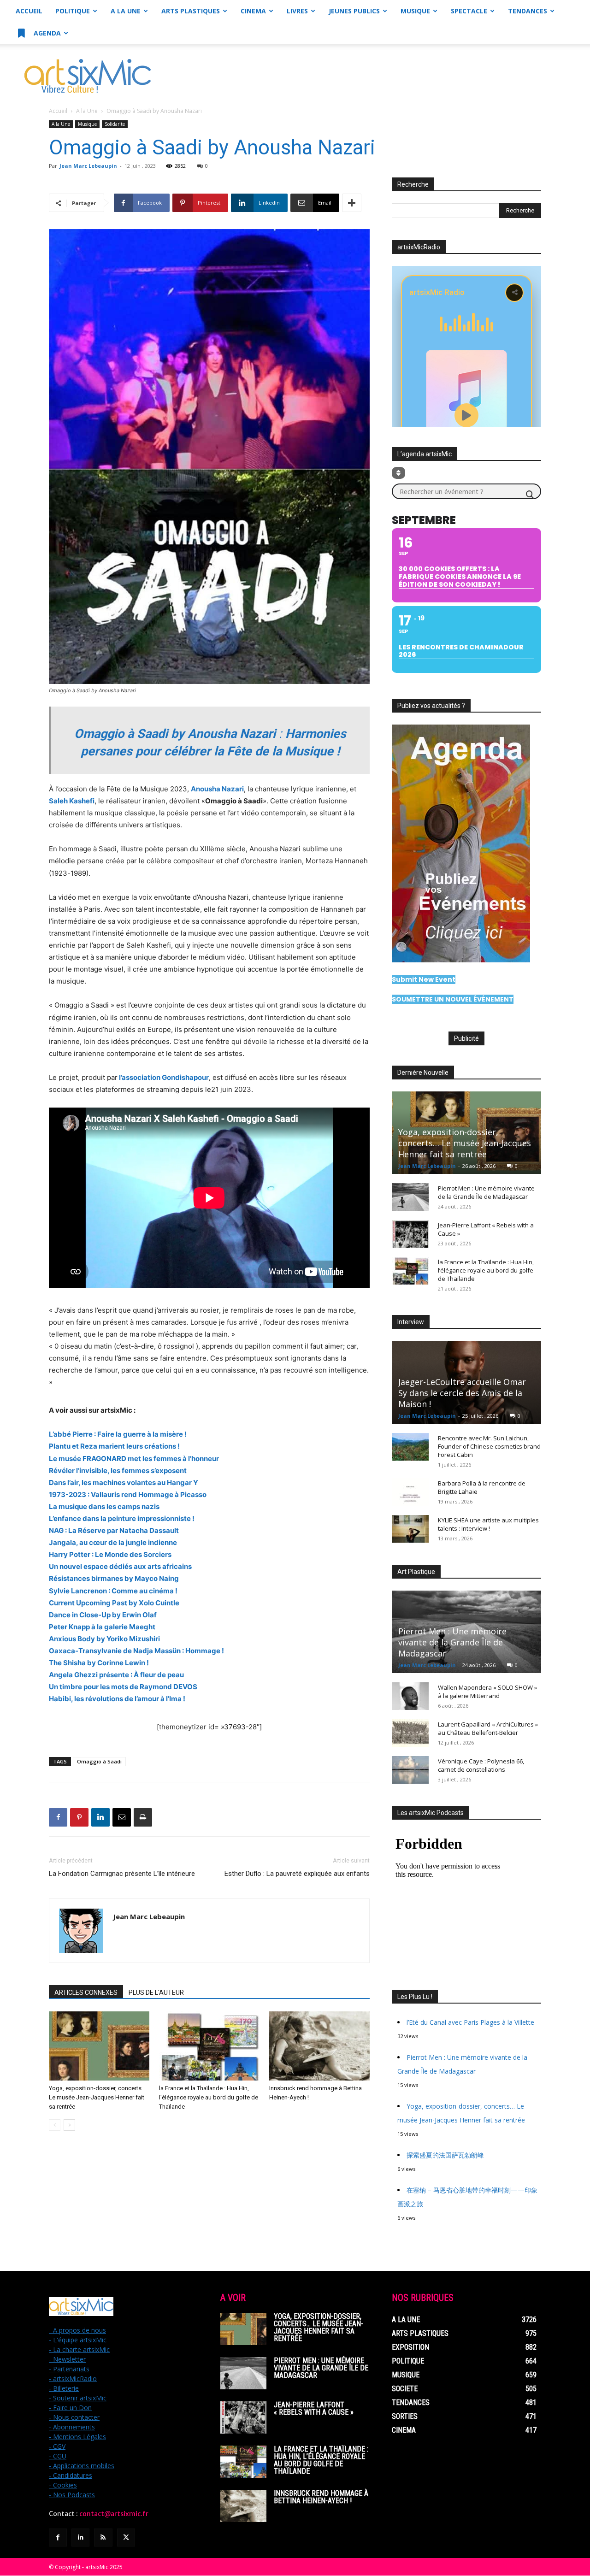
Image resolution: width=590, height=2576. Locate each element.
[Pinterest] (79, 1817)
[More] (352, 203)
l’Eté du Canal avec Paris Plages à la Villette (470, 2022)
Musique (415, 11)
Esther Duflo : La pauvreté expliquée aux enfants (297, 1874)
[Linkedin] (100, 1817)
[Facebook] (58, 1817)
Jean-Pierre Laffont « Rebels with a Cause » (314, 2408)
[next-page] (69, 2125)
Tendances (528, 11)
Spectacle (469, 11)
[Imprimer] (143, 1817)
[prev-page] (55, 2125)
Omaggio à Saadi (99, 1761)
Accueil (29, 11)
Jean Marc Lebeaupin (88, 166)
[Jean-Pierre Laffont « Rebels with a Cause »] (410, 1234)
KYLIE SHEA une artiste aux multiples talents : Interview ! (488, 1524)
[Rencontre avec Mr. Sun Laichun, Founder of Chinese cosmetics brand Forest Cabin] (410, 1447)
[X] (126, 2538)
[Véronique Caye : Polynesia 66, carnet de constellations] (410, 1770)
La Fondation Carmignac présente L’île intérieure (122, 1874)
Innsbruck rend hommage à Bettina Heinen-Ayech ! (321, 2497)
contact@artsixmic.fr (114, 2514)
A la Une (126, 11)
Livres (297, 11)
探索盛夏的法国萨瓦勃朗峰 (445, 2155)
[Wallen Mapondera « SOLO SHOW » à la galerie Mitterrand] (410, 1696)
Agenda (46, 33)
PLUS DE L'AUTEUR (156, 1992)
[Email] (122, 1817)
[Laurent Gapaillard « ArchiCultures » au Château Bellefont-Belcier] (410, 1733)
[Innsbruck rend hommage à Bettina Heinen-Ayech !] (319, 2046)
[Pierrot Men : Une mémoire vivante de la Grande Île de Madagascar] (410, 1197)
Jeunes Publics (354, 11)
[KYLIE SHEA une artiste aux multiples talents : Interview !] (410, 1529)
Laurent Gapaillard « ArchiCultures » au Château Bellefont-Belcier (488, 1728)
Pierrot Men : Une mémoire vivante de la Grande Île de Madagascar (486, 1192)
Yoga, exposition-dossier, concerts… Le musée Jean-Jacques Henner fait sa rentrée (97, 2097)
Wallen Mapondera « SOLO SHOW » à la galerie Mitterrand (487, 1692)
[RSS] (103, 2538)
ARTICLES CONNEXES (86, 1992)
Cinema (253, 11)
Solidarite (115, 124)
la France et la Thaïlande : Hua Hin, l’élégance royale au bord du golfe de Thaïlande (209, 2097)
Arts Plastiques (191, 11)
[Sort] (398, 473)
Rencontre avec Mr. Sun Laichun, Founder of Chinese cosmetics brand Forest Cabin (489, 1446)
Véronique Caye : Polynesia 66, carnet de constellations (481, 1765)
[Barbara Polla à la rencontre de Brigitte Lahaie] (410, 1492)
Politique (73, 11)
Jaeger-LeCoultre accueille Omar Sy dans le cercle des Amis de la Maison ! (462, 1393)
